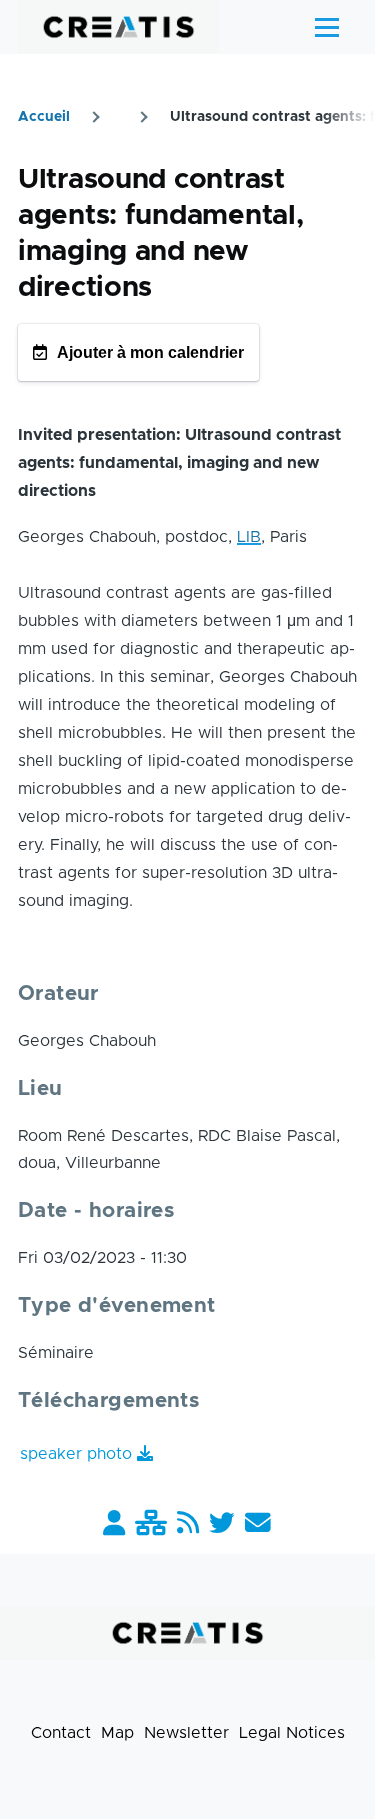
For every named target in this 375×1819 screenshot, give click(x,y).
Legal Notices (292, 1733)
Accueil (44, 117)
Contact (61, 1733)
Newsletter (186, 1733)
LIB (249, 537)
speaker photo (76, 1454)
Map (117, 1733)
